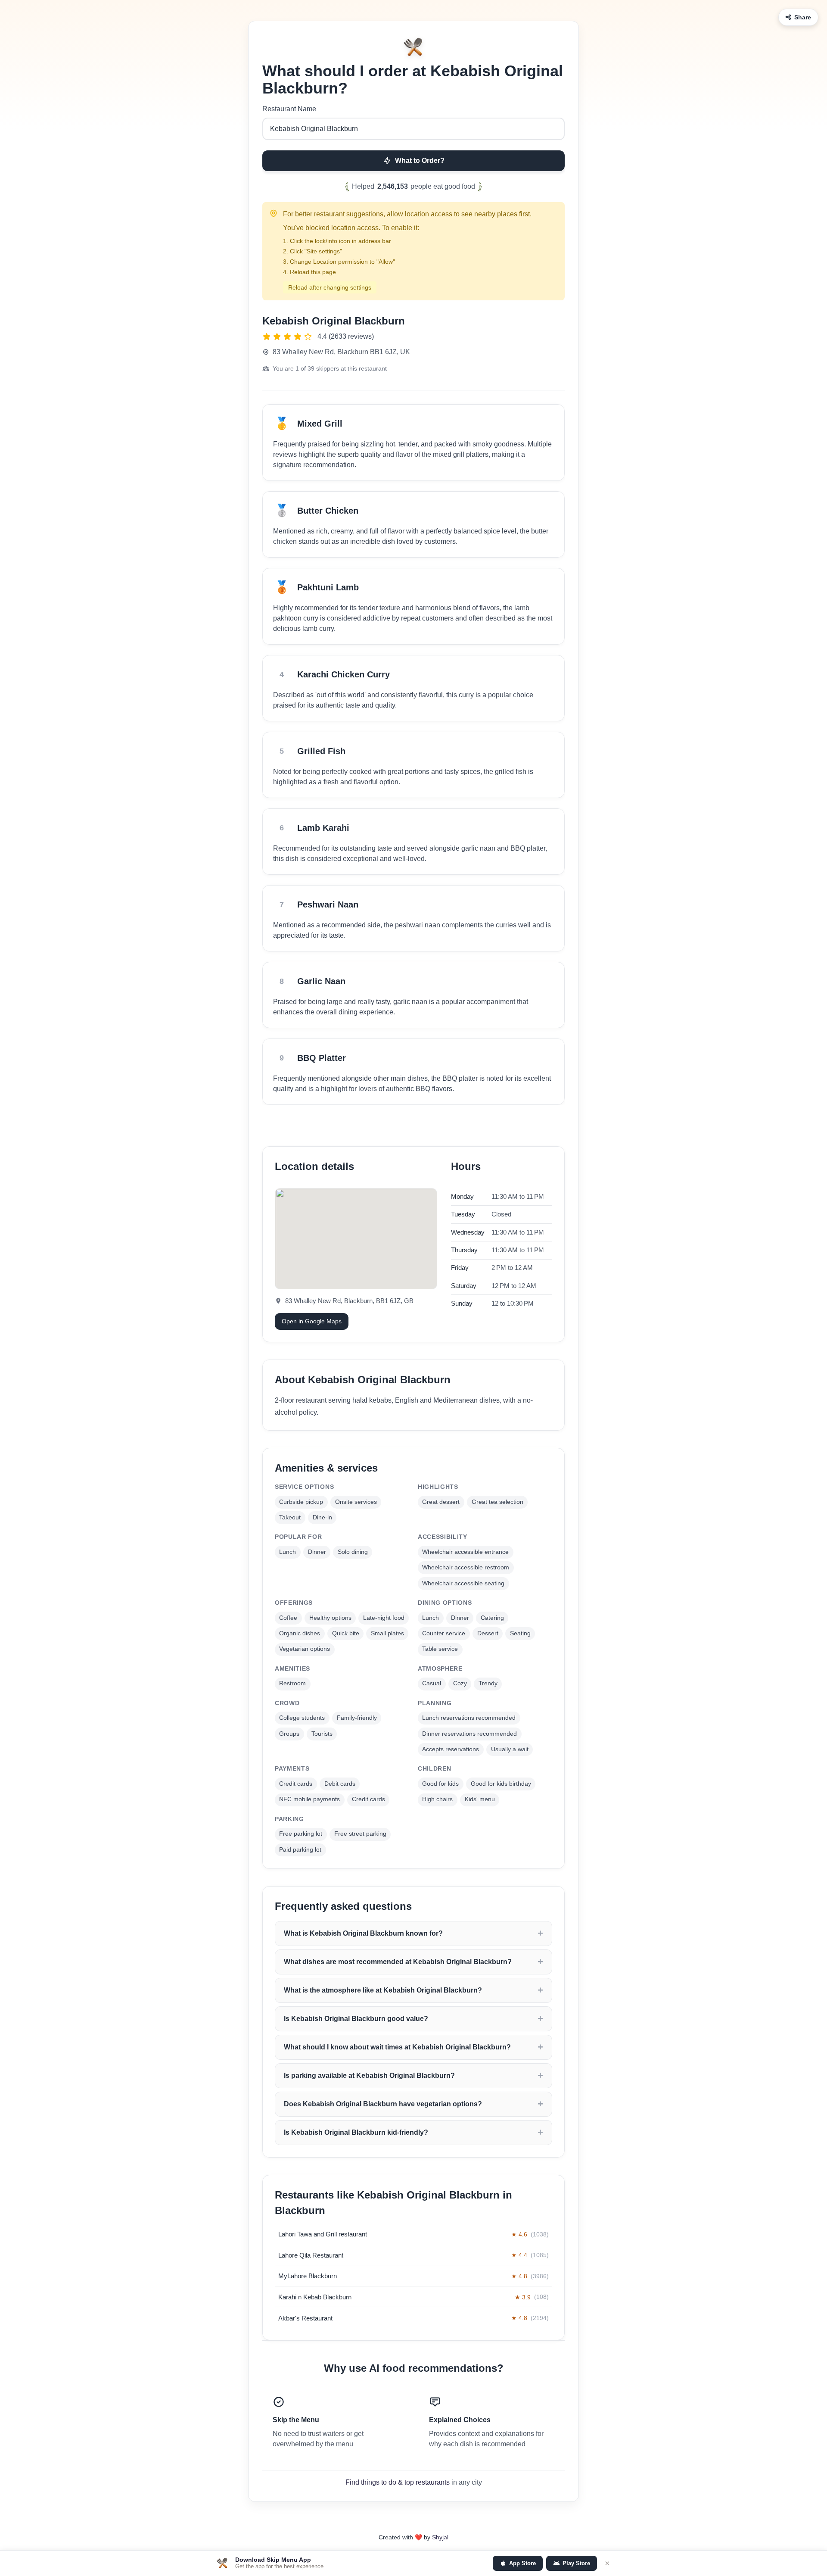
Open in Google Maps (312, 1321)
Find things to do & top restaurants (398, 2482)
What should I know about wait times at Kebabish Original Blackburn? (397, 2047)
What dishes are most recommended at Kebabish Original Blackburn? (398, 1962)
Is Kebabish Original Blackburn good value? (356, 2019)
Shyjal (440, 2537)
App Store (522, 2563)
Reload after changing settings (330, 287)
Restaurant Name (289, 109)
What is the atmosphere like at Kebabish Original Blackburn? (383, 1990)
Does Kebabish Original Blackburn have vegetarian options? (383, 2104)
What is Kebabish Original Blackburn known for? (363, 1933)
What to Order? (420, 161)
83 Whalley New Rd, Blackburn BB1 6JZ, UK (341, 352)
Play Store (576, 2563)
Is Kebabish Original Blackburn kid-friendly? (356, 2132)
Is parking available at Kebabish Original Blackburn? (369, 2075)
